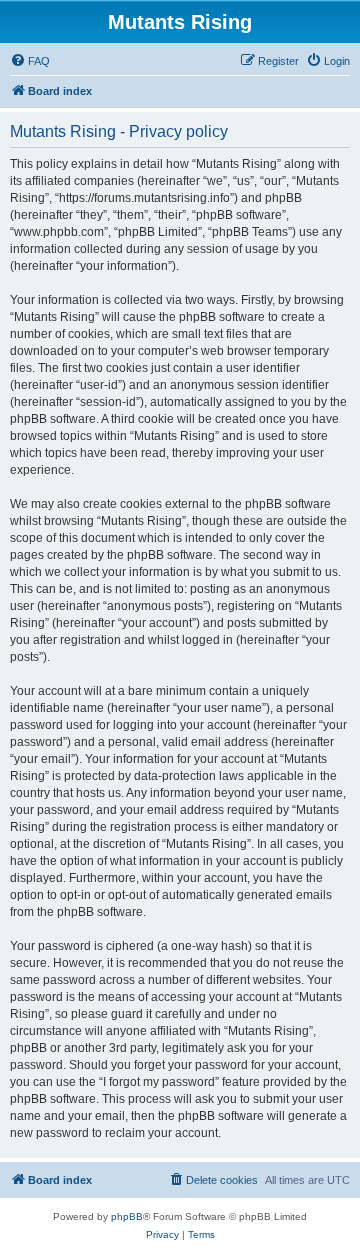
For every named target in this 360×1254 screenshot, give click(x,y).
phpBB (127, 1216)
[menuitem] (30, 61)
